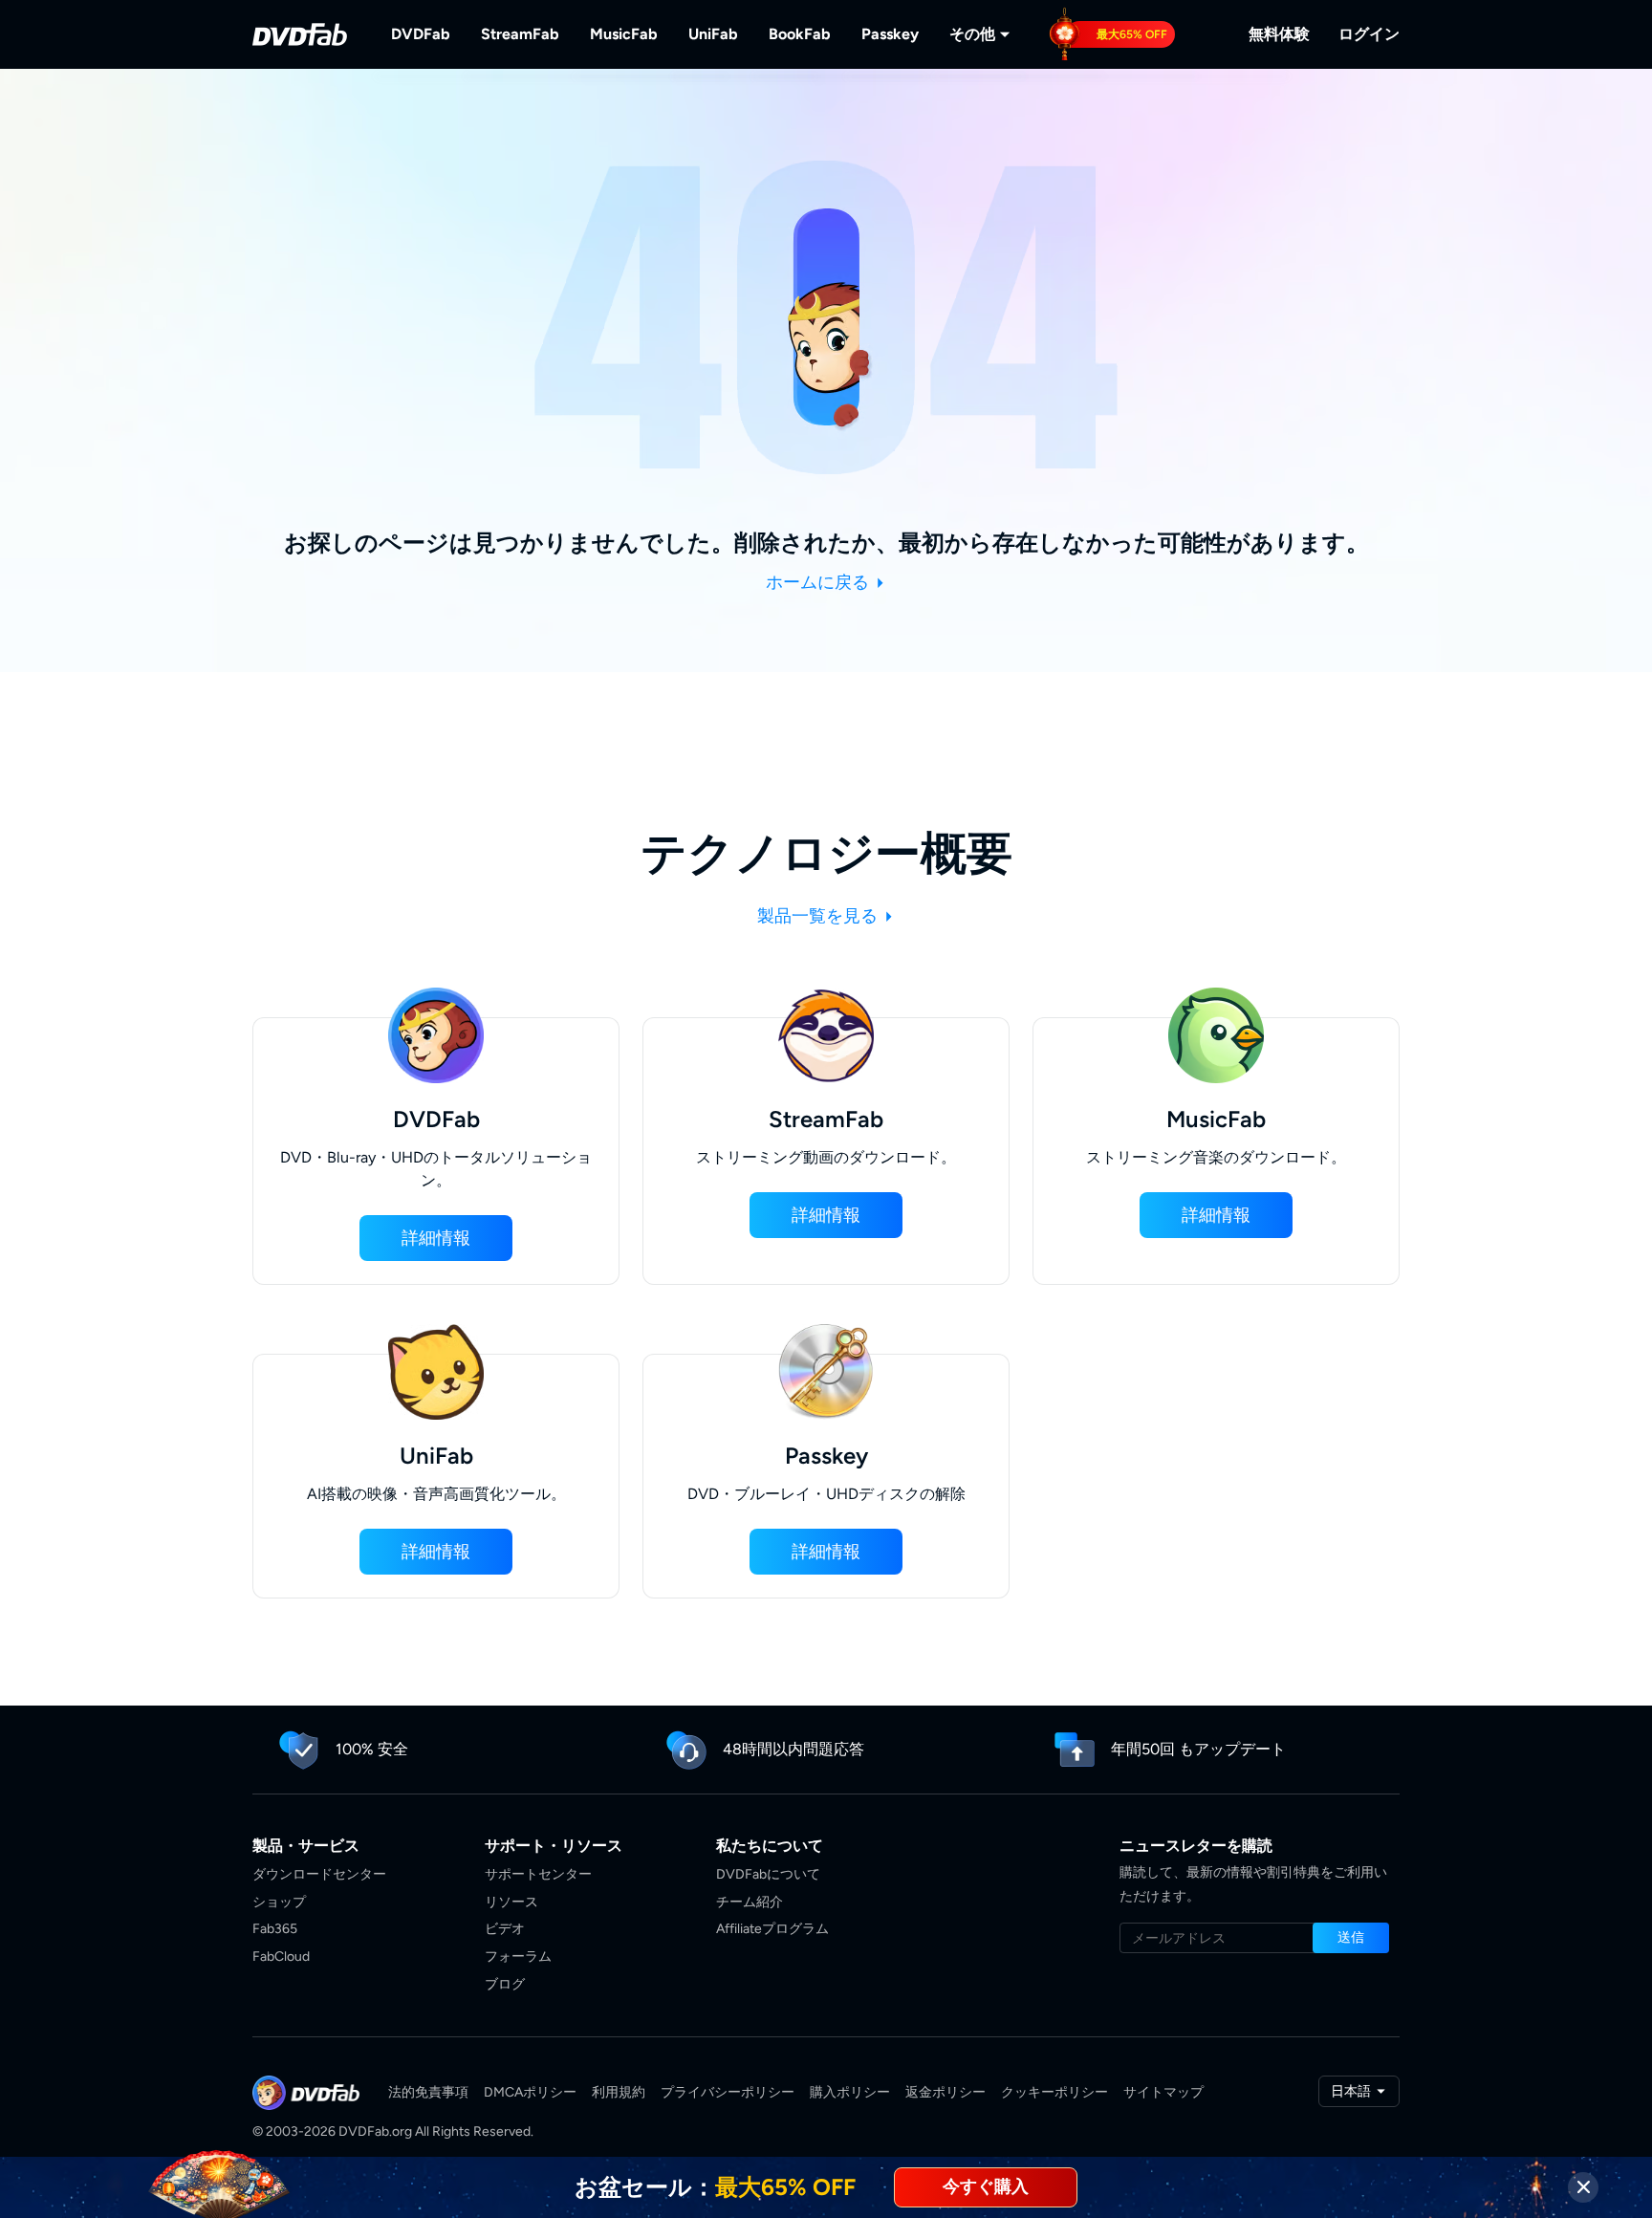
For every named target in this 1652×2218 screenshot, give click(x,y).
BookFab (800, 34)
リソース (511, 1902)
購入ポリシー (850, 2092)
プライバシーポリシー (728, 2092)
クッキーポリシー (1054, 2092)
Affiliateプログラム (772, 1929)
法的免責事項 (428, 2092)
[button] (436, 1238)
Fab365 (275, 1929)
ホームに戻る (819, 582)
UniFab (713, 34)
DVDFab (421, 34)
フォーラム (518, 1957)
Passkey (890, 34)
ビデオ (505, 1929)
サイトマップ (1163, 2092)
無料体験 (1279, 34)
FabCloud (281, 1957)
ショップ (279, 1902)
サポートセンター (538, 1874)
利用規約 (619, 2092)
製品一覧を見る (819, 916)
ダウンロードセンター (319, 1874)
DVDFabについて (768, 1874)
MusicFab (624, 34)
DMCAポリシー (530, 2092)
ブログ (505, 1984)
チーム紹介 (750, 1902)
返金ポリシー (946, 2092)
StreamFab (520, 34)
